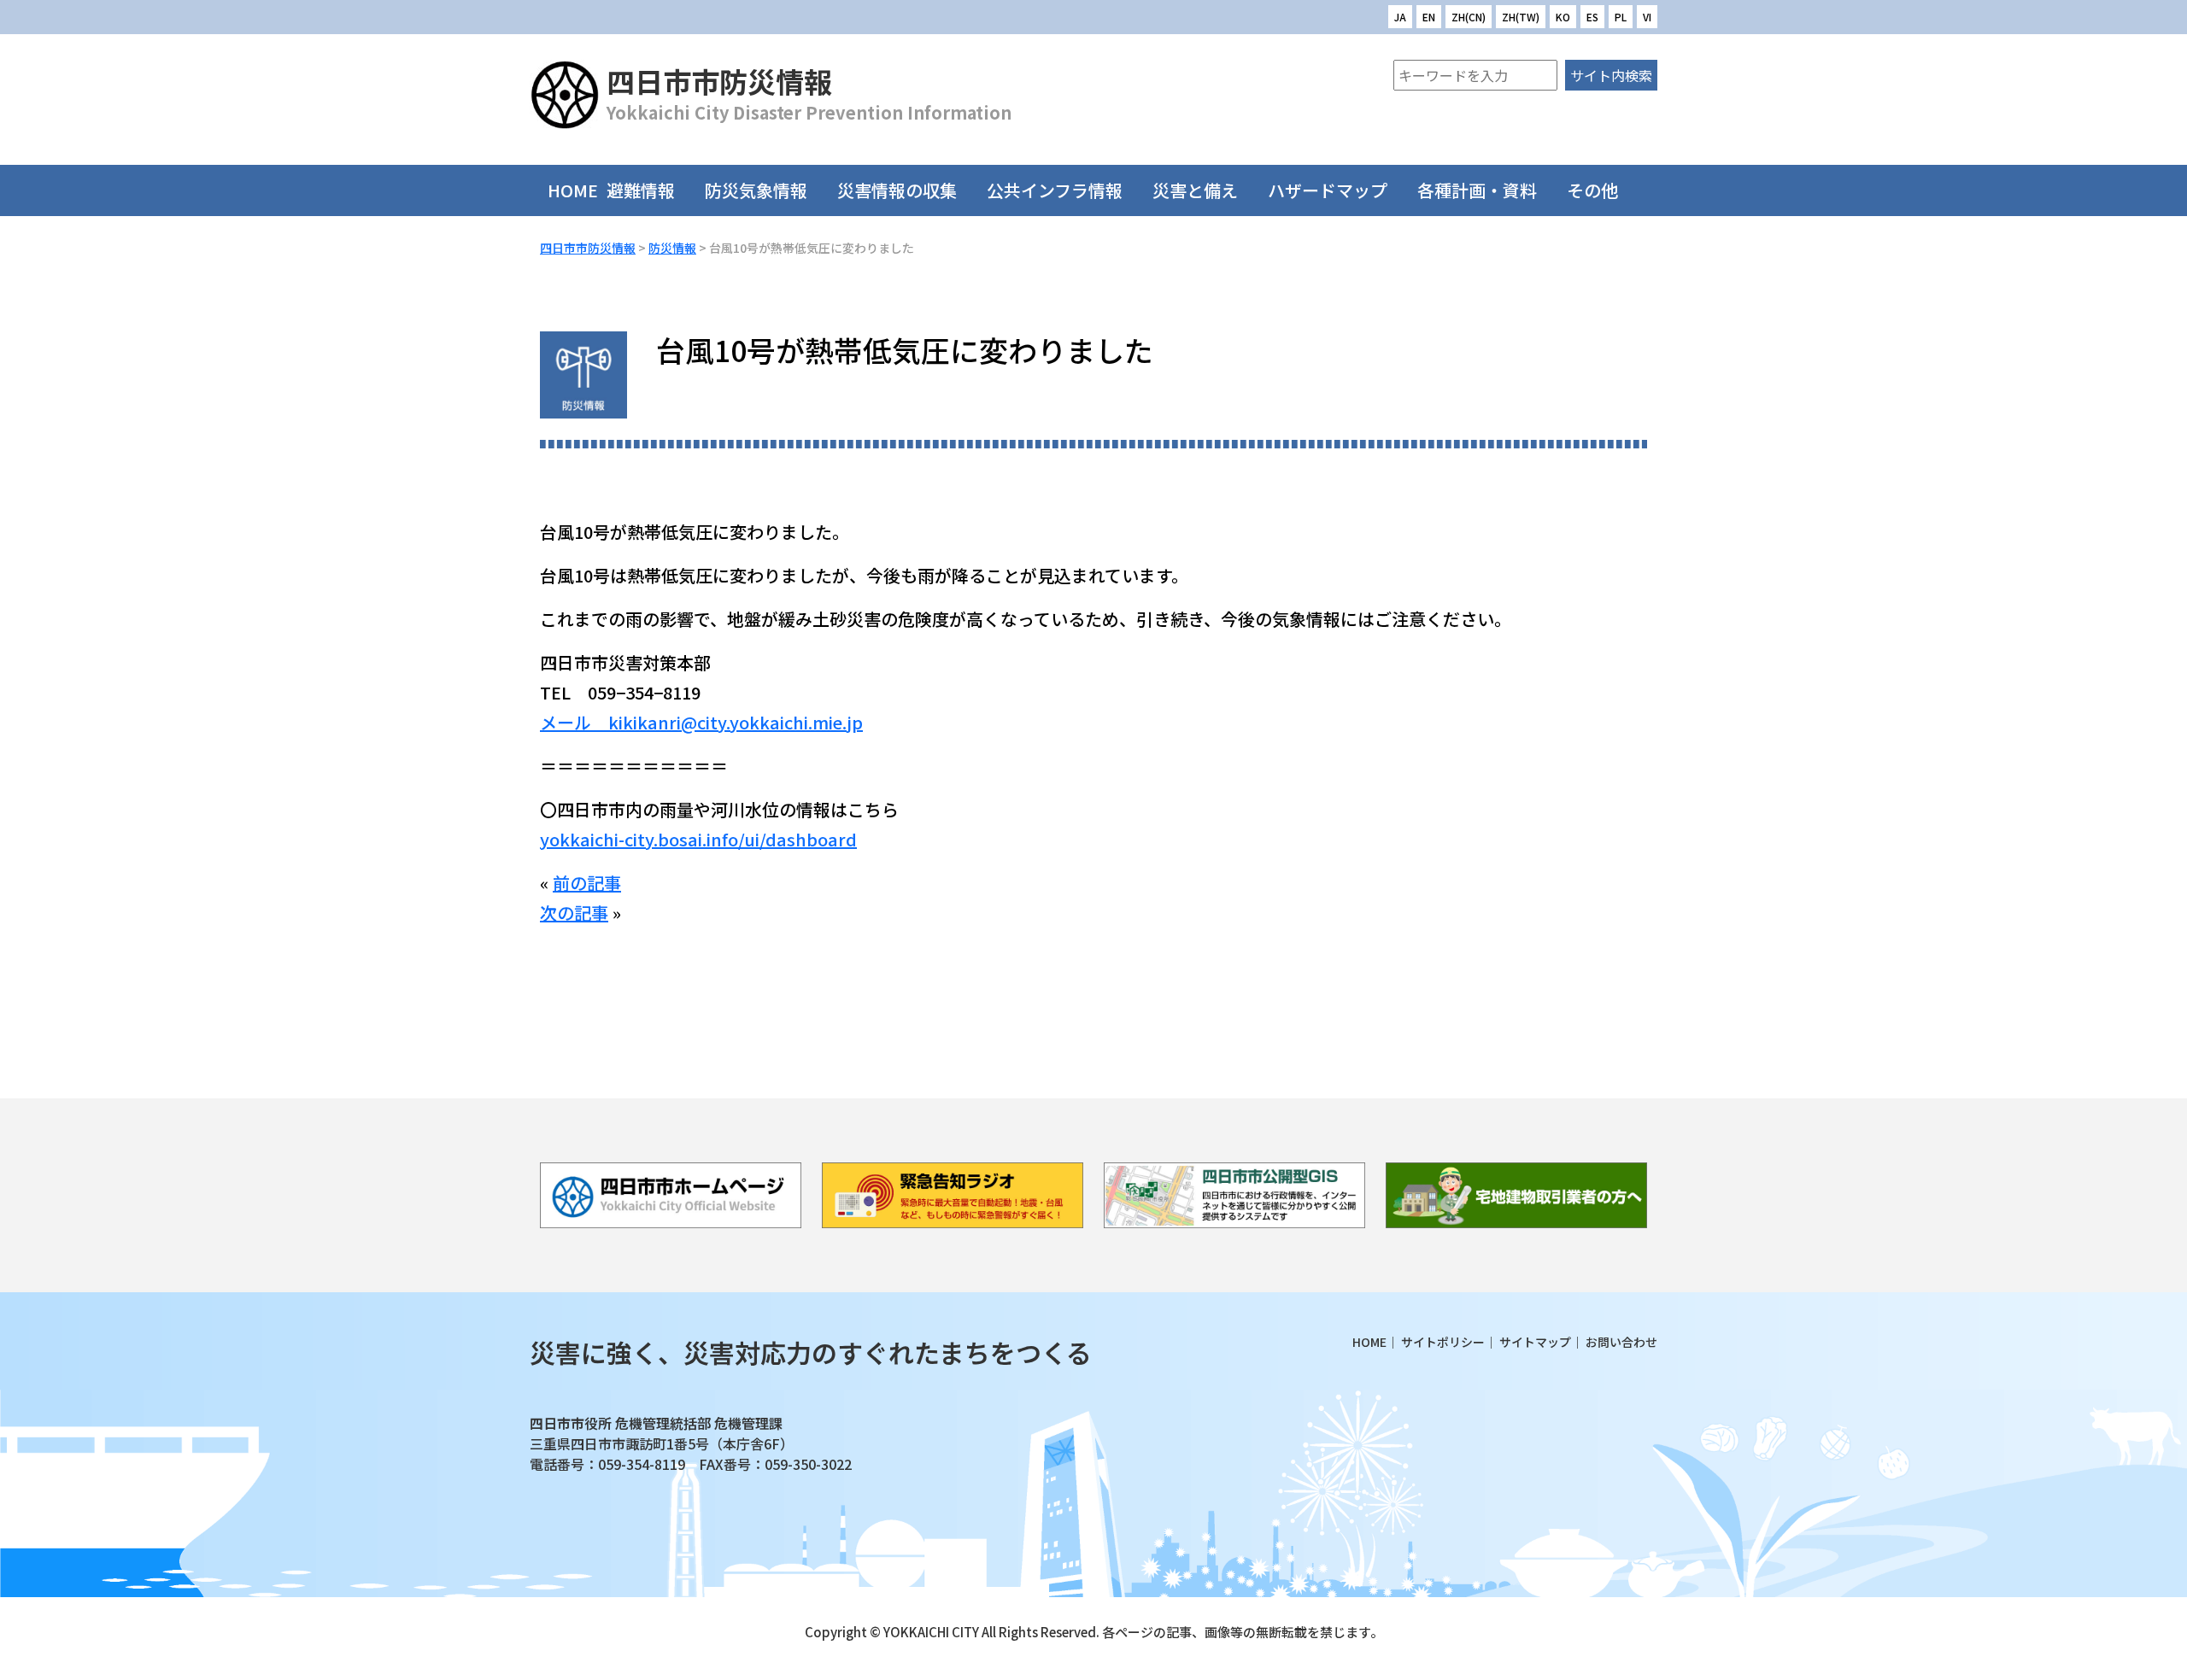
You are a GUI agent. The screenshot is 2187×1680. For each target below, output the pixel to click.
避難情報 (641, 190)
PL (1621, 17)
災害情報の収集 (897, 190)
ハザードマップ (1328, 190)
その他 (1592, 190)
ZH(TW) (1521, 17)
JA (1400, 17)
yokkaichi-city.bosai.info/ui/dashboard (698, 839)
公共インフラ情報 (1055, 190)
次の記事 (574, 913)
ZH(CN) (1469, 17)
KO (1563, 17)
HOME (573, 190)
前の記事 (587, 883)
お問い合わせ (1621, 1342)
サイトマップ (1535, 1342)
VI (1647, 17)
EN (1429, 17)
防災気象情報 (756, 190)
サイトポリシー (1443, 1342)
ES (1592, 17)
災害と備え (1195, 190)
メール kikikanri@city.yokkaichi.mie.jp (701, 722)
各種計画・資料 (1477, 190)
